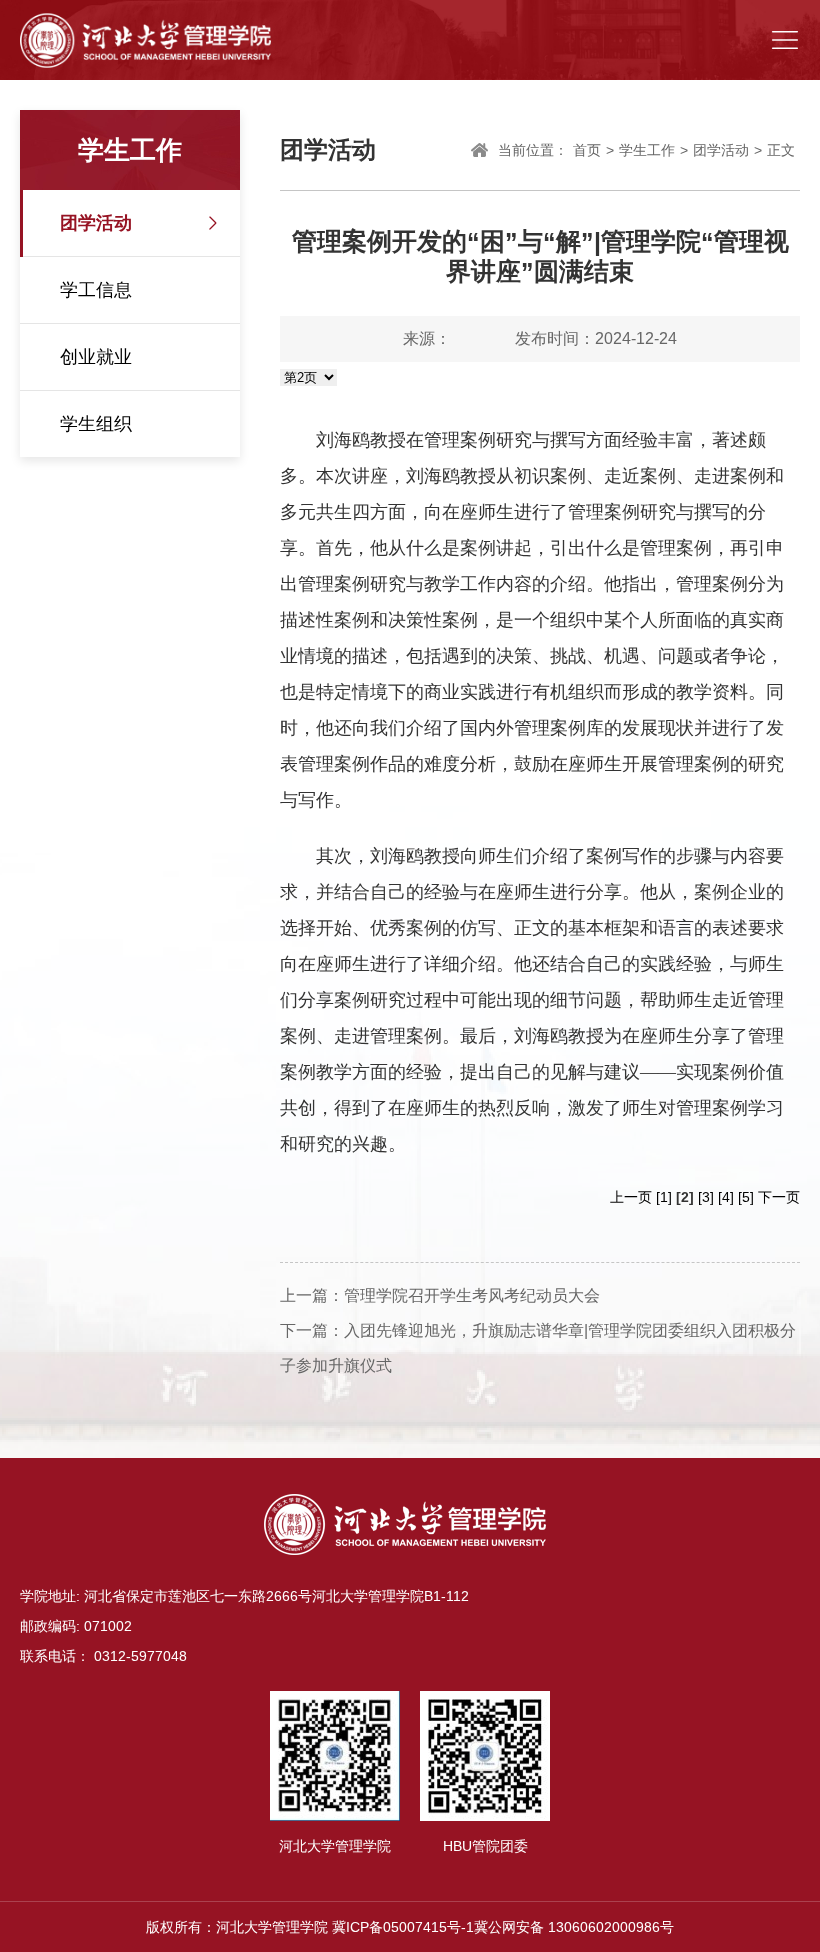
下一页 (779, 1197)
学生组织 (96, 424)
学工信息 (96, 290)
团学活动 (96, 223)
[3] (706, 1197)
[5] (746, 1197)
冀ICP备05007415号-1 (403, 1927)
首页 (587, 150)
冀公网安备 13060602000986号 (574, 1927)
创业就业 (96, 357)
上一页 (631, 1197)
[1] (664, 1197)
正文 (781, 150)
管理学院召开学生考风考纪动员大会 (472, 1295)
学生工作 (647, 150)
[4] (726, 1197)
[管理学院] (145, 40)
